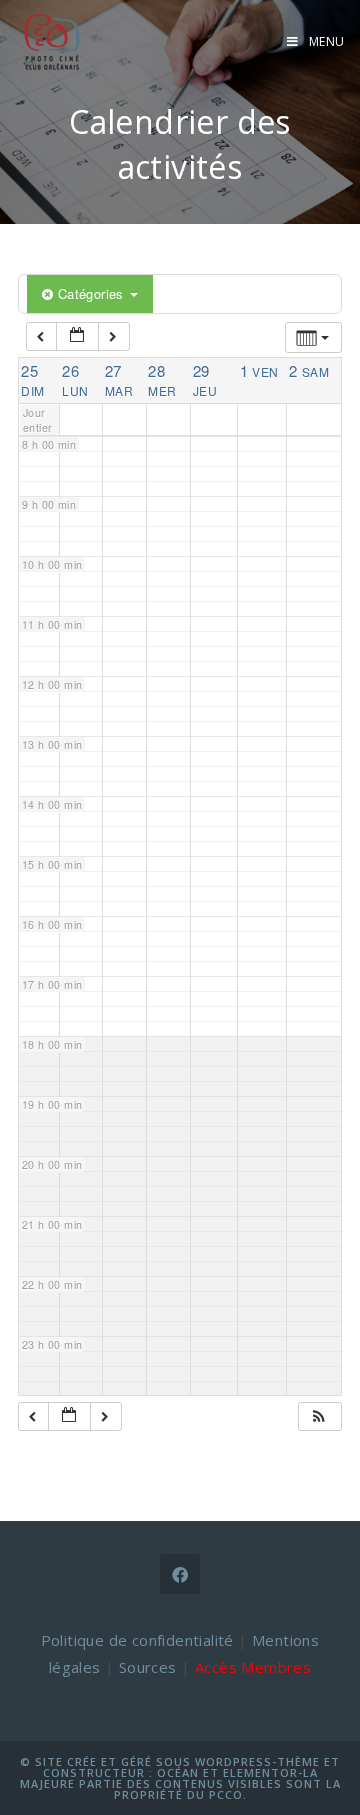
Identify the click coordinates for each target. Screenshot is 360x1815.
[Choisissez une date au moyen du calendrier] (77, 336)
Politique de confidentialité (137, 1640)
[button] (319, 1416)
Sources (148, 1667)
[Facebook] (180, 1574)
